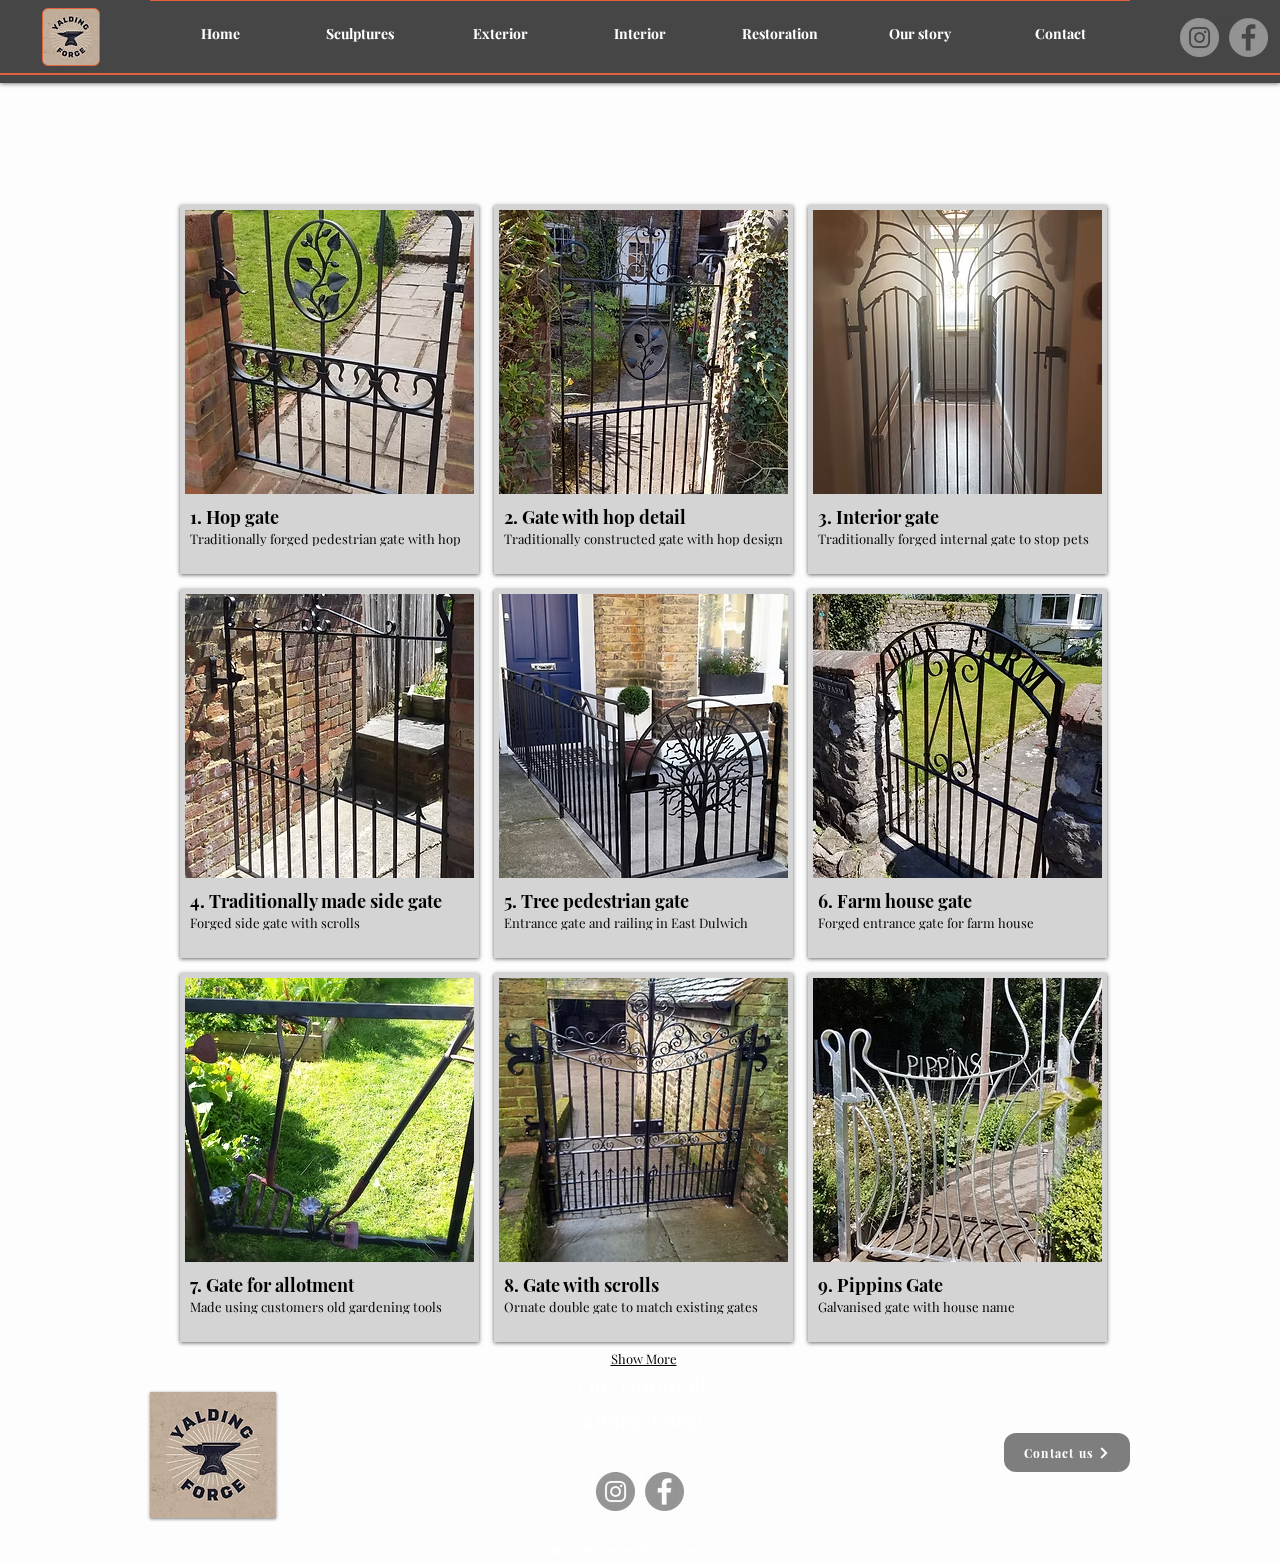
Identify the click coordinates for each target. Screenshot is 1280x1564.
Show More (644, 1358)
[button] (329, 389)
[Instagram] (1199, 37)
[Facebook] (1248, 37)
